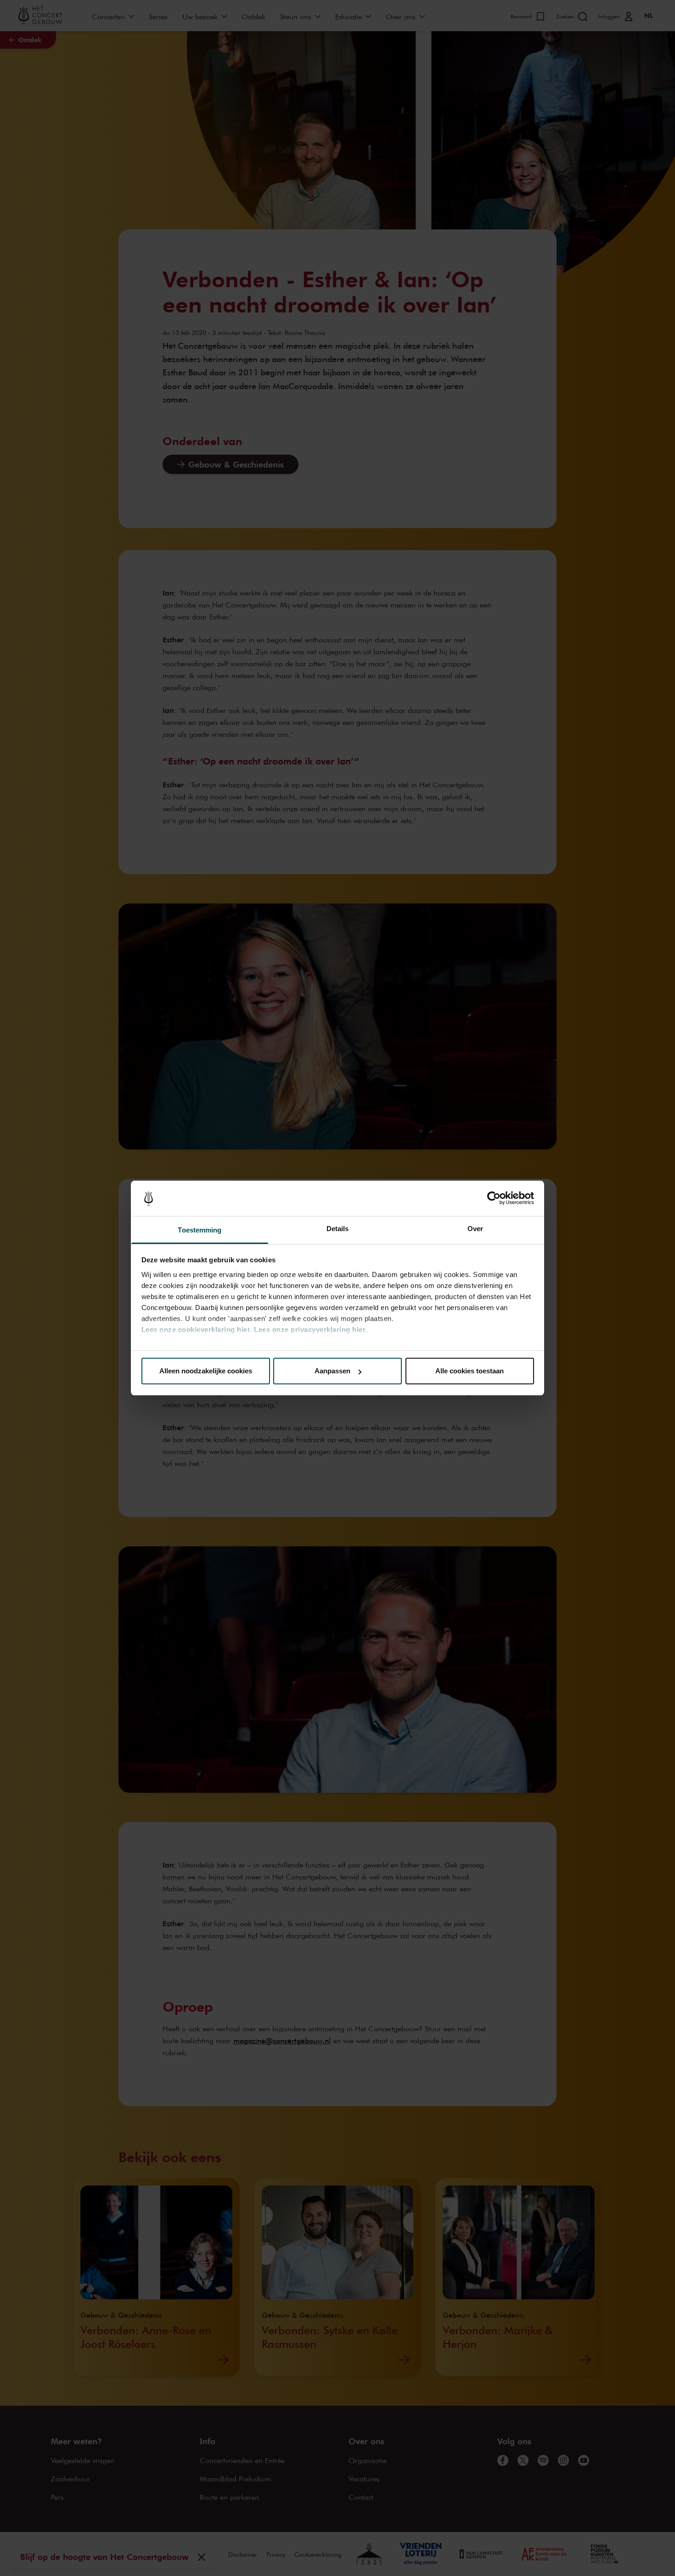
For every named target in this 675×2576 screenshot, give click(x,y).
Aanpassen (332, 1371)
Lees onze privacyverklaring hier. (311, 1330)
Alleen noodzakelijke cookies (206, 1371)
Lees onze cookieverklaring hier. (197, 1330)
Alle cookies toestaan (470, 1371)
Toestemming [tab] (200, 1230)
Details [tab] (338, 1229)
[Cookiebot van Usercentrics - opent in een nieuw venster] (494, 1199)
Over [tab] (475, 1229)
